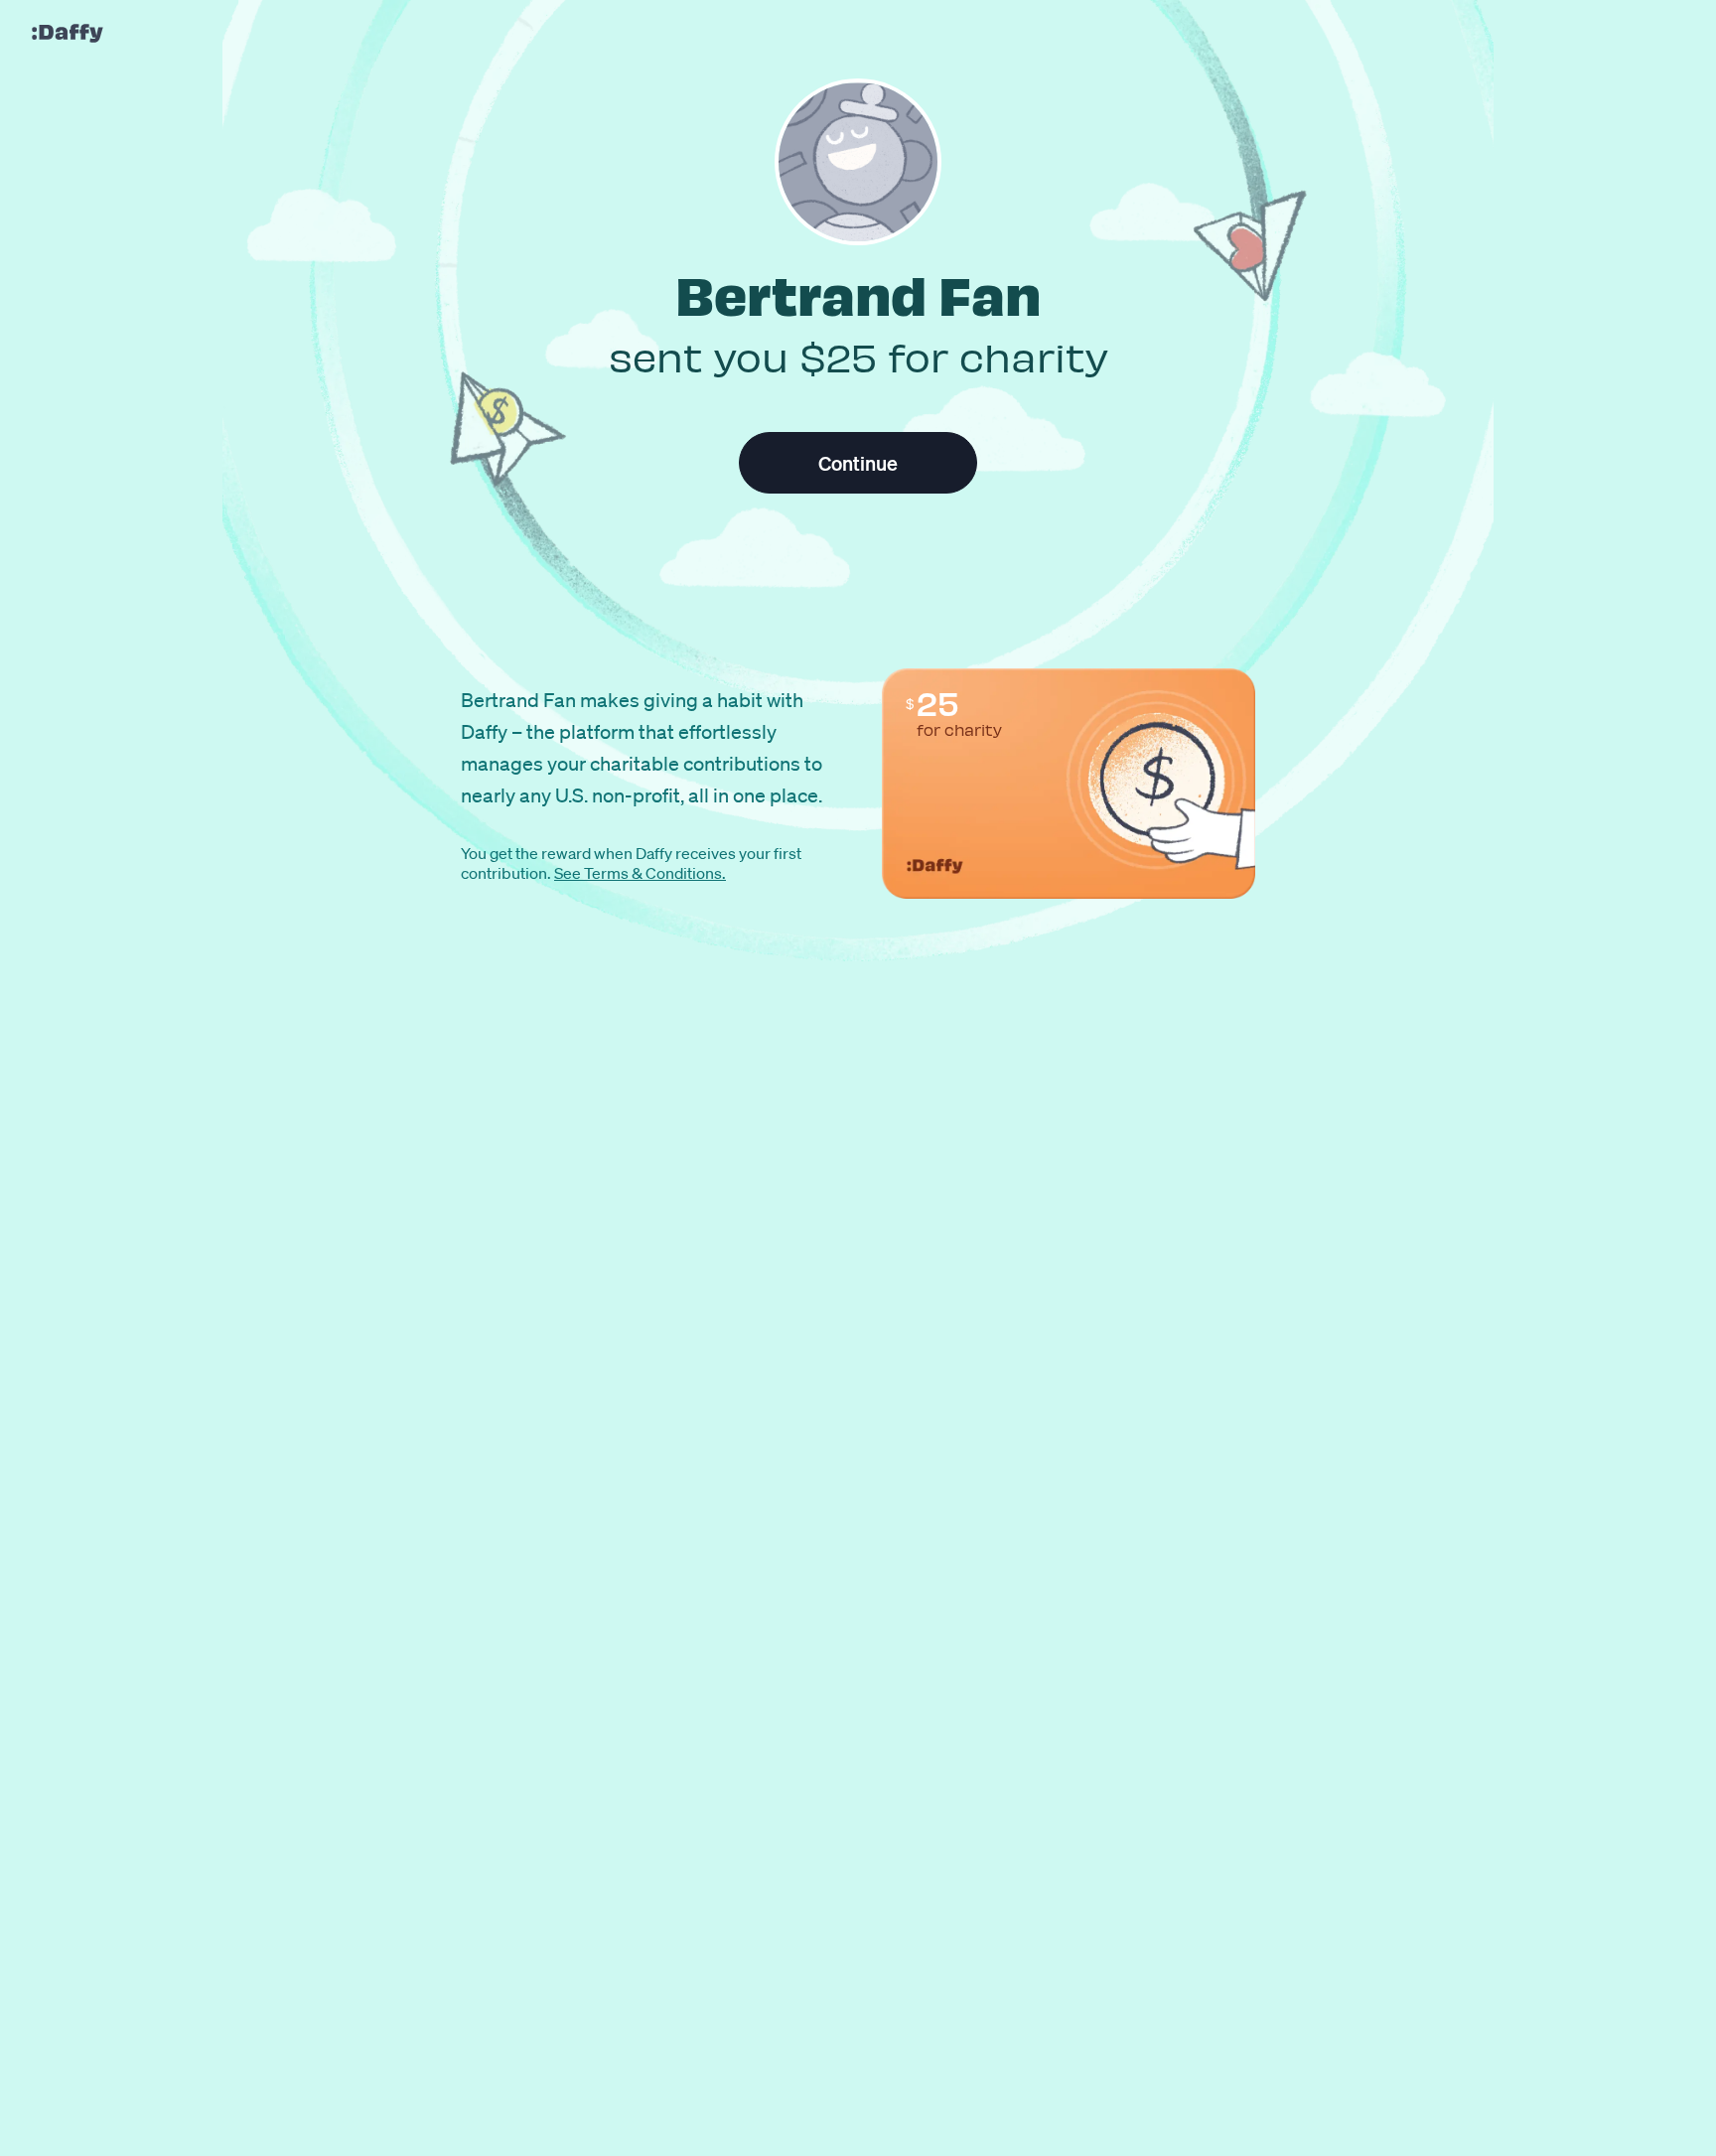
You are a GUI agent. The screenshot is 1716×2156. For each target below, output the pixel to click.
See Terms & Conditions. (640, 873)
